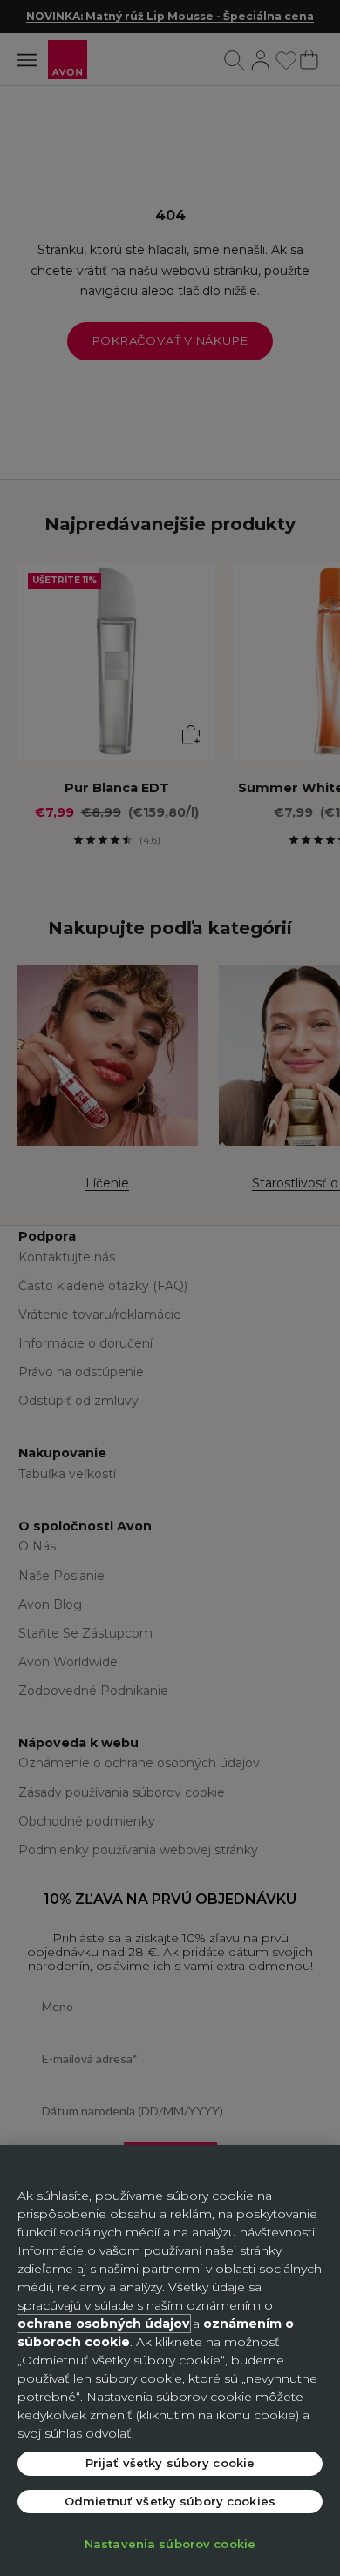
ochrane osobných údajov (103, 2324)
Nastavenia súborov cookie (170, 2544)
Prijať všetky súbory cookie (170, 2463)
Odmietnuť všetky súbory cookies (170, 2501)
